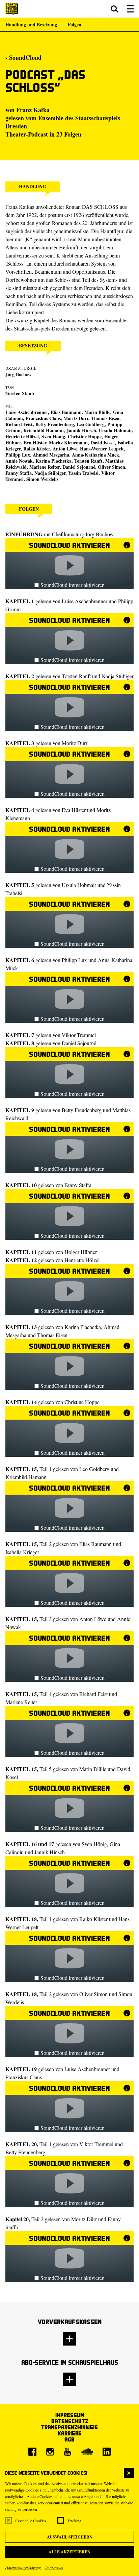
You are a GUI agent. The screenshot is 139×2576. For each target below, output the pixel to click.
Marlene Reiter (21, 1702)
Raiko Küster (37, 449)
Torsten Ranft (88, 461)
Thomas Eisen (105, 418)
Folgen (75, 24)
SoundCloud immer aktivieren (73, 585)
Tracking (74, 2521)
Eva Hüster (74, 810)
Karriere (70, 2433)
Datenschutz (70, 2421)
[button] (115, 9)
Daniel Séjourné (79, 467)
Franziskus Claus (43, 418)
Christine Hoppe (85, 436)
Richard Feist (93, 1694)
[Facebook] (32, 2452)
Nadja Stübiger (50, 473)
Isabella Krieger (22, 1552)
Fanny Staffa (19, 473)
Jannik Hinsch (81, 430)
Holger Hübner (81, 1252)
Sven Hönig (53, 436)
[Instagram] (50, 2452)
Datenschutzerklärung (23, 2568)
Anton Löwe (93, 1619)
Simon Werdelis (42, 479)
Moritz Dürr (76, 418)
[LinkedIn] (107, 2452)
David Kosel (103, 443)
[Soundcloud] (87, 2452)
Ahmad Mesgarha (51, 455)
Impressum (54, 2568)
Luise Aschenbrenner (85, 601)
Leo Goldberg (91, 424)
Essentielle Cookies (31, 2521)
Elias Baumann (95, 1544)
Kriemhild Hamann (44, 430)
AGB (69, 2439)
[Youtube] (67, 2452)
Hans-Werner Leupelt (102, 449)
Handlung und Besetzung (31, 24)
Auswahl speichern (70, 2537)
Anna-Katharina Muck (95, 455)
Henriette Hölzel (22, 436)
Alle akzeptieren (69, 2552)
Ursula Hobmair (79, 885)
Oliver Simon (112, 467)
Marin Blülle (97, 412)
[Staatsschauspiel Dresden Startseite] (12, 9)
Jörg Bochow (18, 374)
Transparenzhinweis (69, 2427)
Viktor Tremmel (79, 1035)
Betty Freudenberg (55, 424)
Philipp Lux (18, 455)
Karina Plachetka (53, 461)
